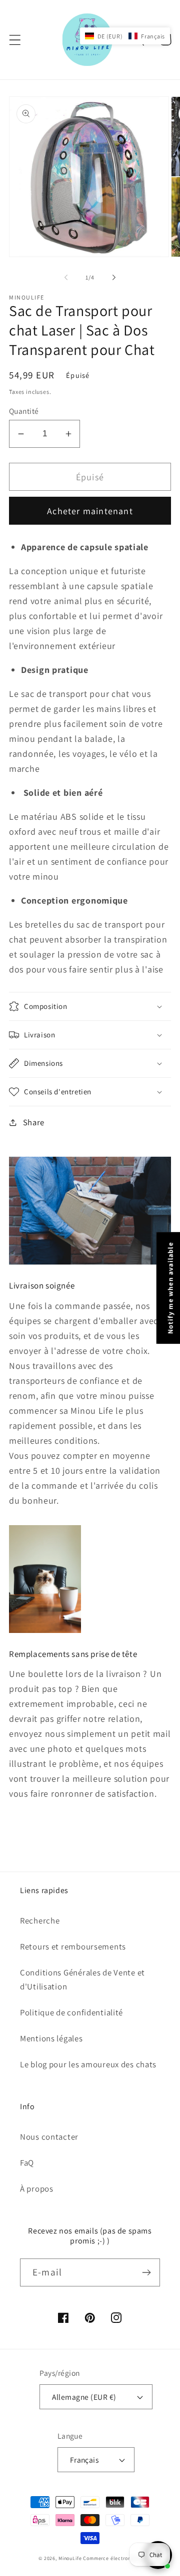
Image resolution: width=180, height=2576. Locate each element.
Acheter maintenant (90, 511)
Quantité (24, 411)
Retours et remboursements (73, 1946)
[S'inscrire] (146, 2272)
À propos (37, 2189)
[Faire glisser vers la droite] (114, 277)
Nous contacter (49, 2137)
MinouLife (70, 2558)
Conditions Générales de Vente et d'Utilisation (82, 1979)
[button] (15, 40)
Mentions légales (51, 2038)
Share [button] (34, 1122)
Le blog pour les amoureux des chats (88, 2064)
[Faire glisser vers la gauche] (66, 277)
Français (84, 2460)
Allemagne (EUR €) (84, 2397)
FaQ (27, 2163)
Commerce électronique (112, 2558)
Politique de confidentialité (71, 2012)
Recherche (40, 1921)
